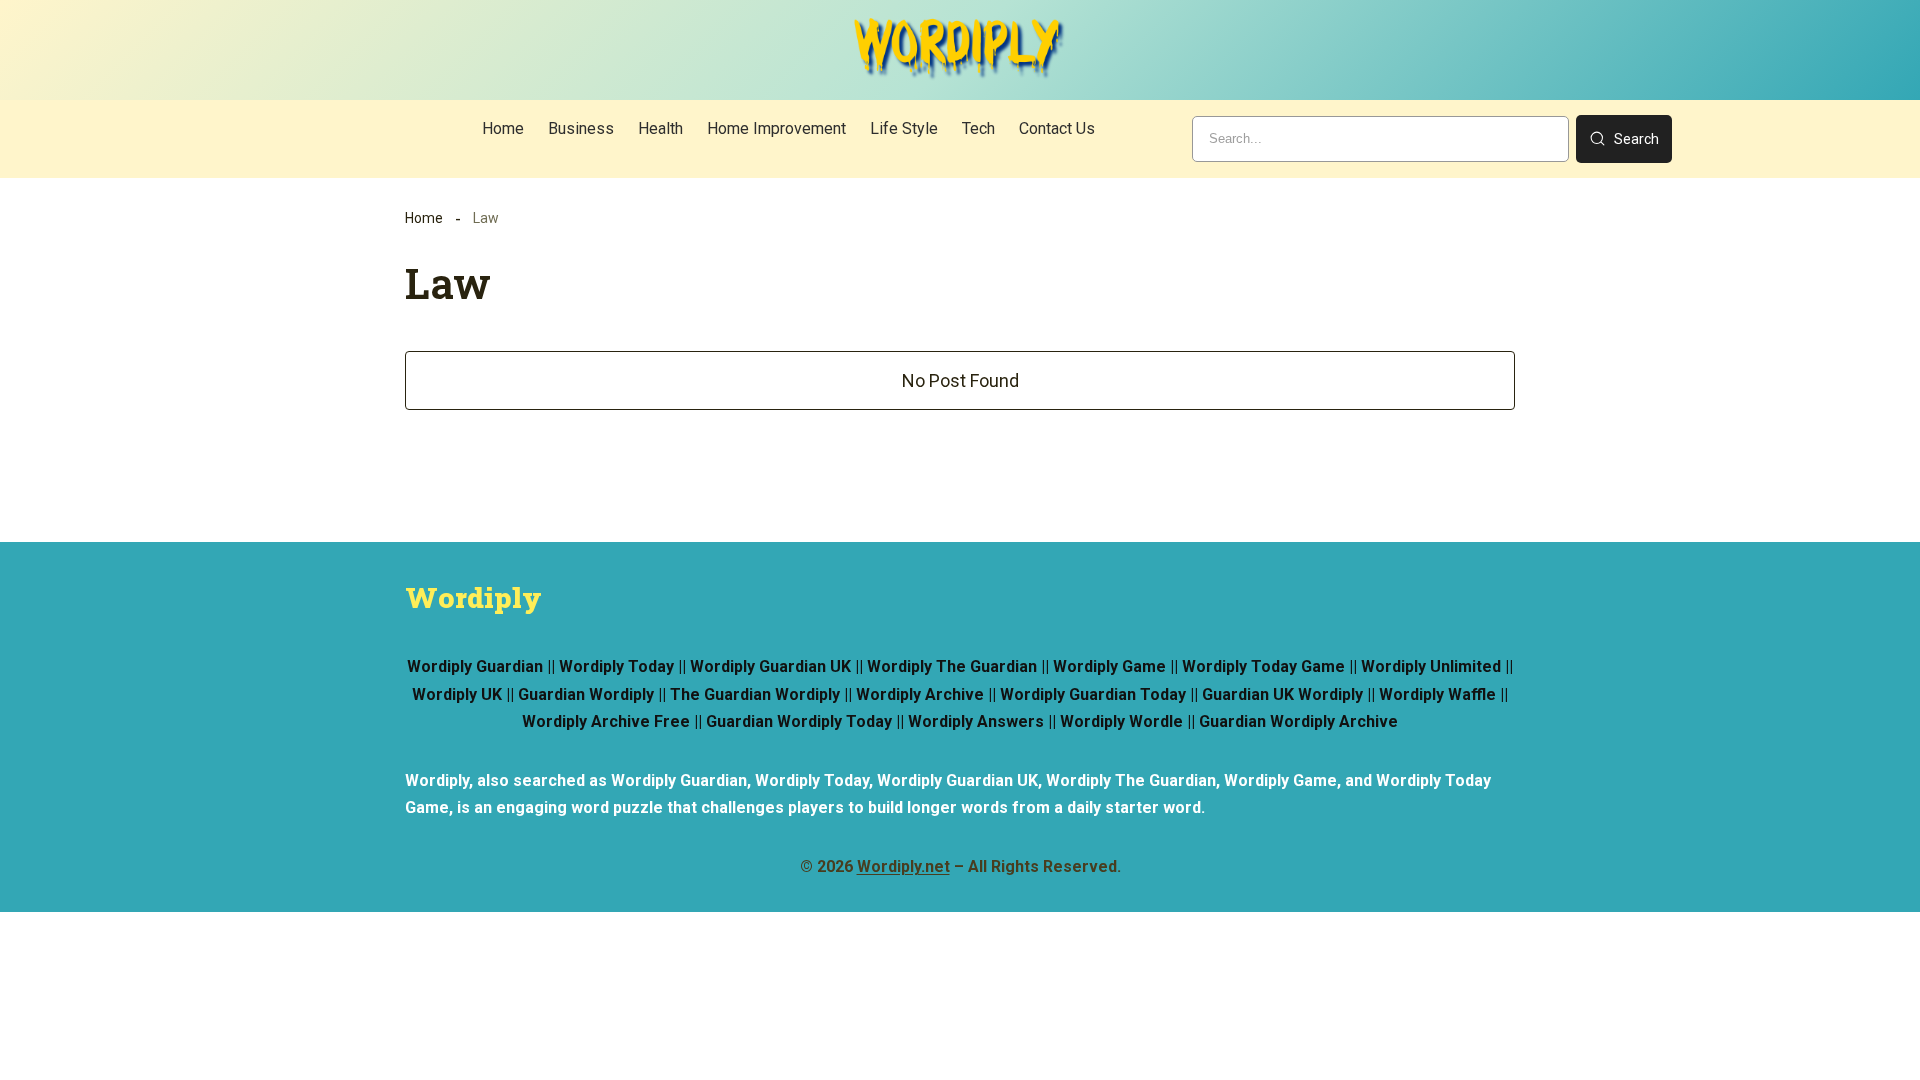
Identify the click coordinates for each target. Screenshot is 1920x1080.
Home (424, 218)
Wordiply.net (903, 866)
